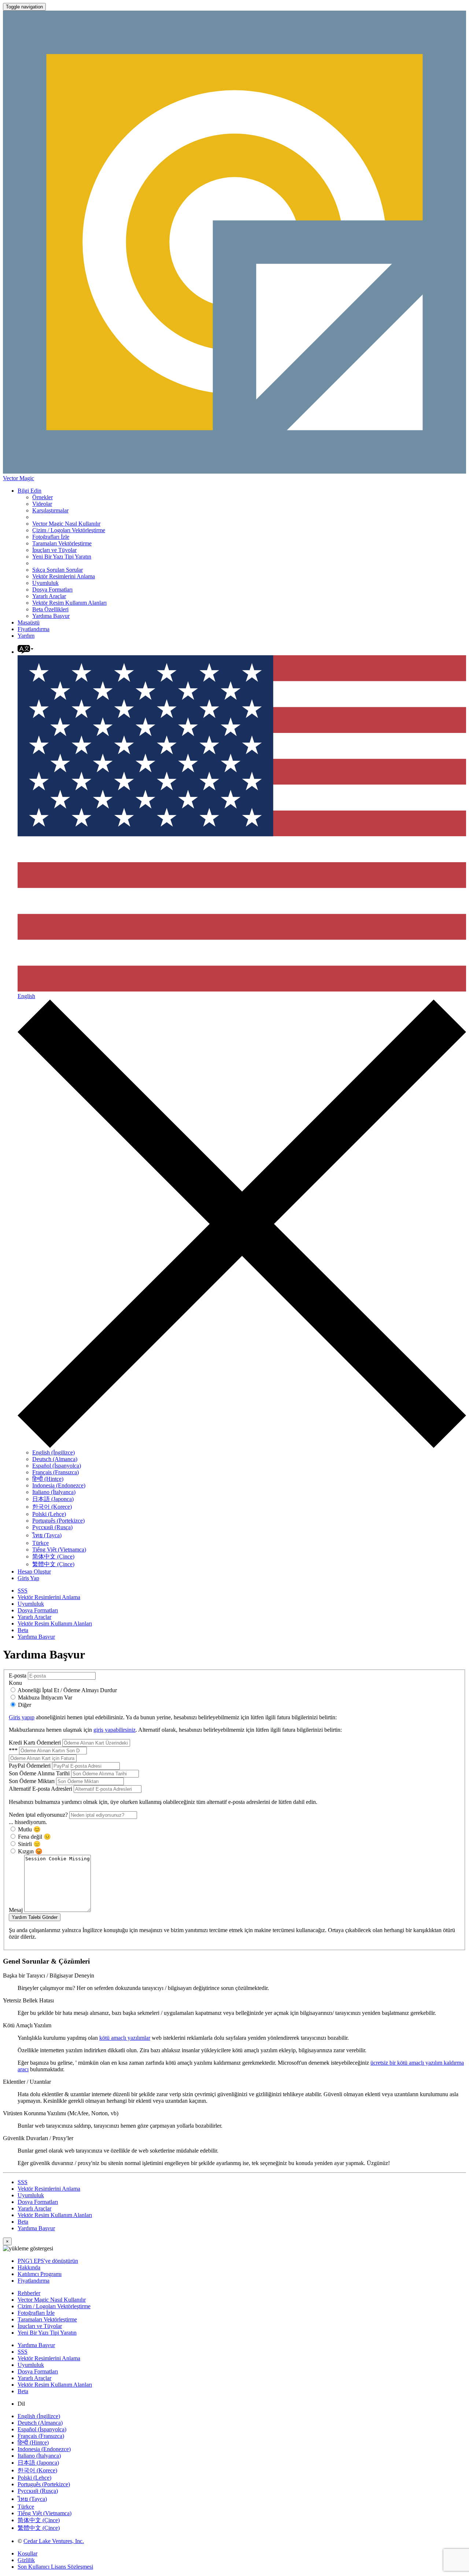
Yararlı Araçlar (49, 596)
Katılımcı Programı (40, 2274)
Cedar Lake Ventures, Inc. (54, 2541)
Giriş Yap (28, 1578)
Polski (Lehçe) (49, 1514)
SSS (23, 1591)
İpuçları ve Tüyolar (54, 550)
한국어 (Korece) (52, 1507)
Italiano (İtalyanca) (54, 1492)
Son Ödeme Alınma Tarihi (40, 1773)
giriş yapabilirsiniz (115, 1730)
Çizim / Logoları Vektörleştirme (69, 530)
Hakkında (29, 2267)
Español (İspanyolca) (57, 1466)
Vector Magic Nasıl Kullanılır (66, 524)
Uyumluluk (45, 583)
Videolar (42, 504)
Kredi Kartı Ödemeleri (36, 1743)
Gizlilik (26, 2560)
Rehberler (29, 2293)
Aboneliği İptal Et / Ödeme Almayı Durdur (67, 1690)
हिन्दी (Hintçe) (48, 1479)
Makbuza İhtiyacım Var (44, 1697)
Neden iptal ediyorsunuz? (39, 1815)
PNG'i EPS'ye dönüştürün (48, 2261)
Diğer (24, 1705)
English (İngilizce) (53, 1452)
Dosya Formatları (52, 590)
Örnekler (43, 497)
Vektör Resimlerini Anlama (64, 576)
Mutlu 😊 (29, 1829)
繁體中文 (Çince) (53, 1564)
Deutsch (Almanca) (55, 1459)
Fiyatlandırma (34, 629)
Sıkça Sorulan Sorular (58, 570)
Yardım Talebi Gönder (35, 1917)
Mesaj (16, 1910)
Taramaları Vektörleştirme (62, 543)
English (26, 996)
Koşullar (27, 2553)
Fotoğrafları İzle (51, 537)
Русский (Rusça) (52, 1527)
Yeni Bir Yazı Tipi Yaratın (62, 557)
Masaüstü (29, 622)
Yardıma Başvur (51, 616)
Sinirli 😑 (29, 1844)
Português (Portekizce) (58, 1521)
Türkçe (40, 1543)
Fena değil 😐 (34, 1837)
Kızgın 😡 (29, 1851)
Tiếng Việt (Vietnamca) (59, 1550)
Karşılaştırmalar (50, 510)
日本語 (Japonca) (53, 1499)
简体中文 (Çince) (53, 1556)
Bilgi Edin (29, 491)
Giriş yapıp (22, 1717)
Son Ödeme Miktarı (32, 1781)
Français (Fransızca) (56, 1472)
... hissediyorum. (28, 1822)
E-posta (18, 1676)
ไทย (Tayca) (47, 1535)
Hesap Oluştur (34, 1571)
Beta (23, 1630)
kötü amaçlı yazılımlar (125, 2038)
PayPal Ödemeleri (30, 1766)
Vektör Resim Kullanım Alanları (69, 603)
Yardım (26, 636)
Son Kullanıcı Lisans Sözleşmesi (55, 2567)
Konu (15, 1683)
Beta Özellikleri (50, 609)
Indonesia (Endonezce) (59, 1485)
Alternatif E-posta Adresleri (41, 1789)
